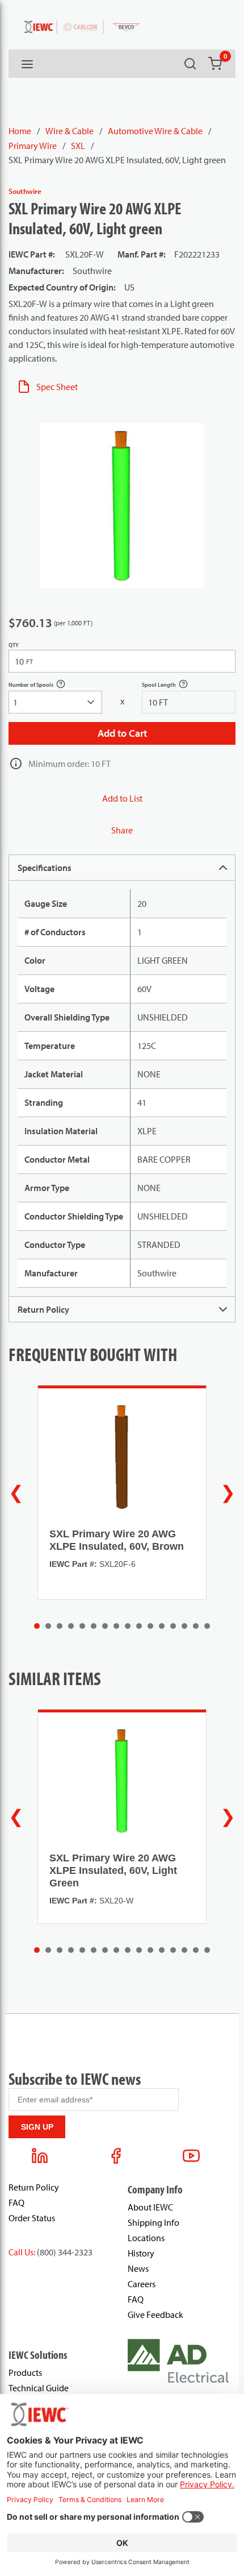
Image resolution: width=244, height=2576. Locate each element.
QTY (14, 645)
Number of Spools (43, 686)
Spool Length (171, 686)
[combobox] (55, 702)
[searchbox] (55, 702)
